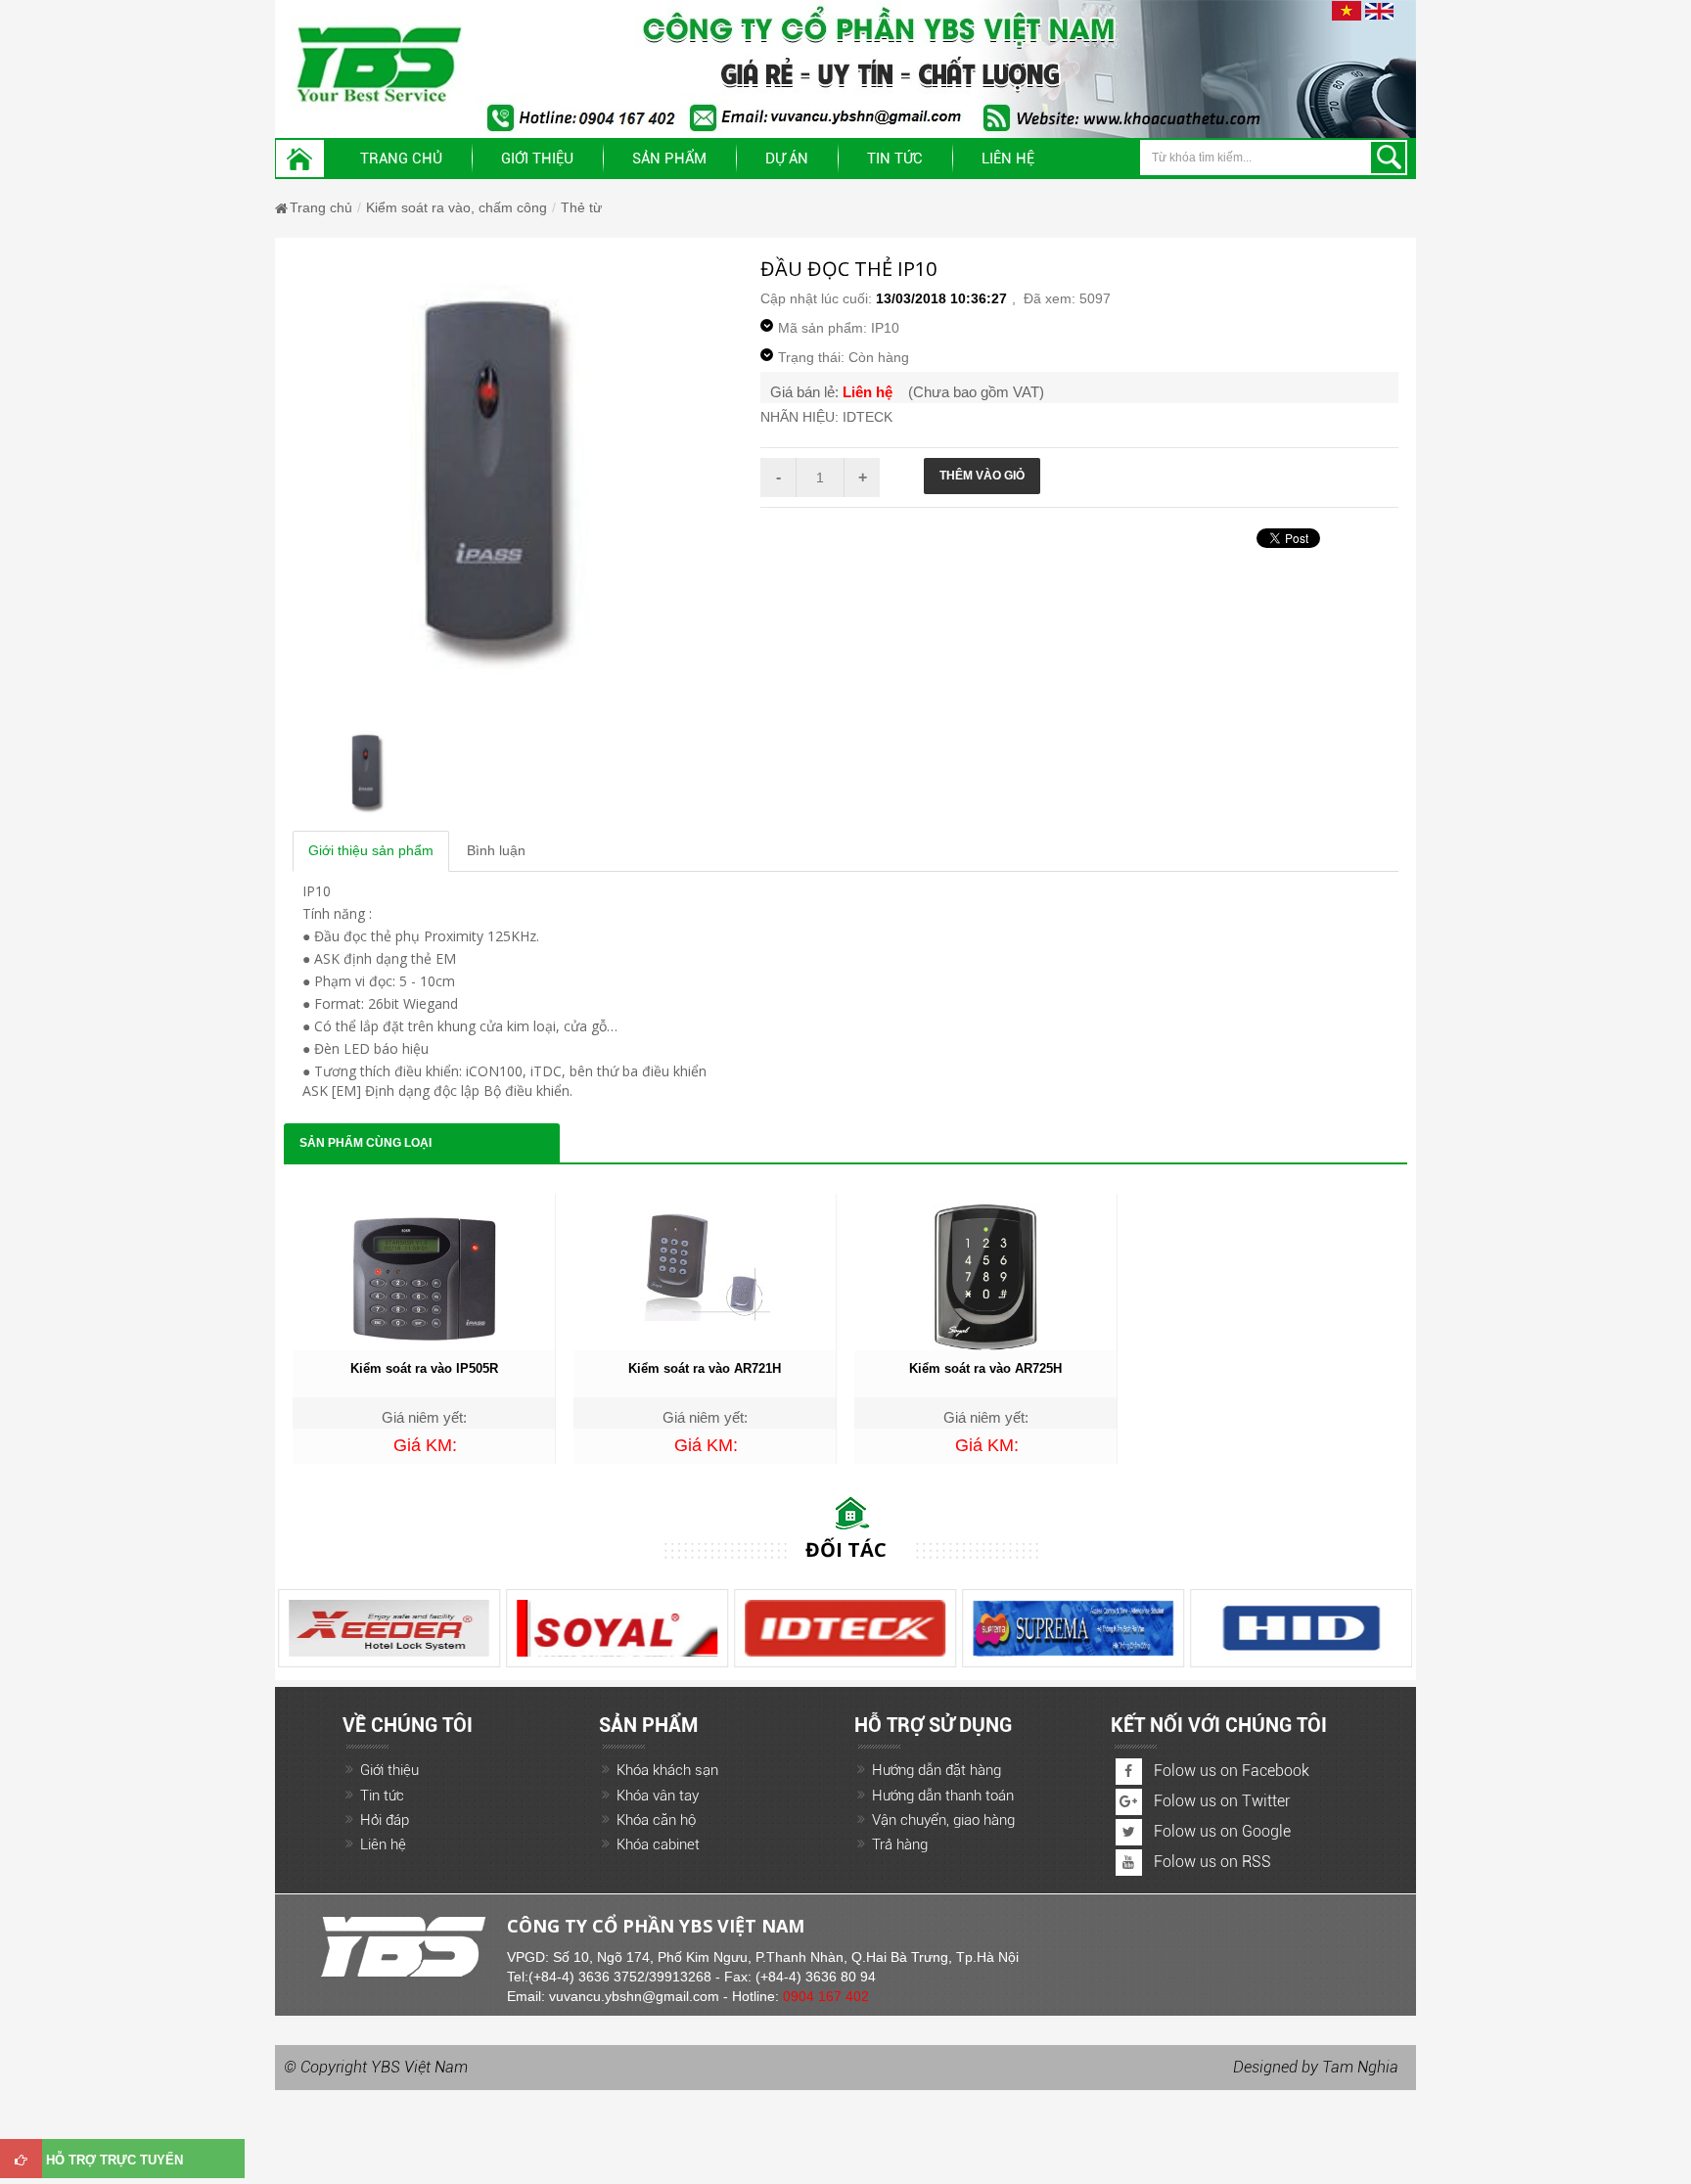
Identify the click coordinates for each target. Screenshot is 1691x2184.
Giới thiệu (537, 159)
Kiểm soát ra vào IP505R (424, 1368)
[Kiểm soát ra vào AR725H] (985, 1276)
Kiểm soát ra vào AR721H (705, 1368)
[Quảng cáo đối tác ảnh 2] (617, 1628)
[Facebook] (1129, 1772)
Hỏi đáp (385, 1820)
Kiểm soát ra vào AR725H (985, 1368)
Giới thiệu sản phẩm (371, 850)
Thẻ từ (581, 207)
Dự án (787, 159)
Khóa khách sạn (667, 1770)
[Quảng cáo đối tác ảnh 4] (1073, 1628)
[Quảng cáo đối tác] (845, 1628)
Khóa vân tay (658, 1796)
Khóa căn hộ (656, 1820)
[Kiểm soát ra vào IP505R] (424, 1276)
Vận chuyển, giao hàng (943, 1820)
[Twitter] (1129, 1832)
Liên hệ (1008, 159)
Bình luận (496, 850)
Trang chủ (401, 159)
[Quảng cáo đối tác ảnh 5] (389, 1628)
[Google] (1129, 1802)
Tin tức (382, 1796)
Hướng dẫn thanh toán (943, 1796)
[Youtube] (1129, 1863)
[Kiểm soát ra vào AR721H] (705, 1261)
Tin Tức (895, 159)
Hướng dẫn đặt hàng (937, 1770)
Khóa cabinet (658, 1844)
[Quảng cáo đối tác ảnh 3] (1301, 1628)
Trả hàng (900, 1844)
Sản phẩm (669, 159)
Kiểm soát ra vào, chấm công (457, 207)
